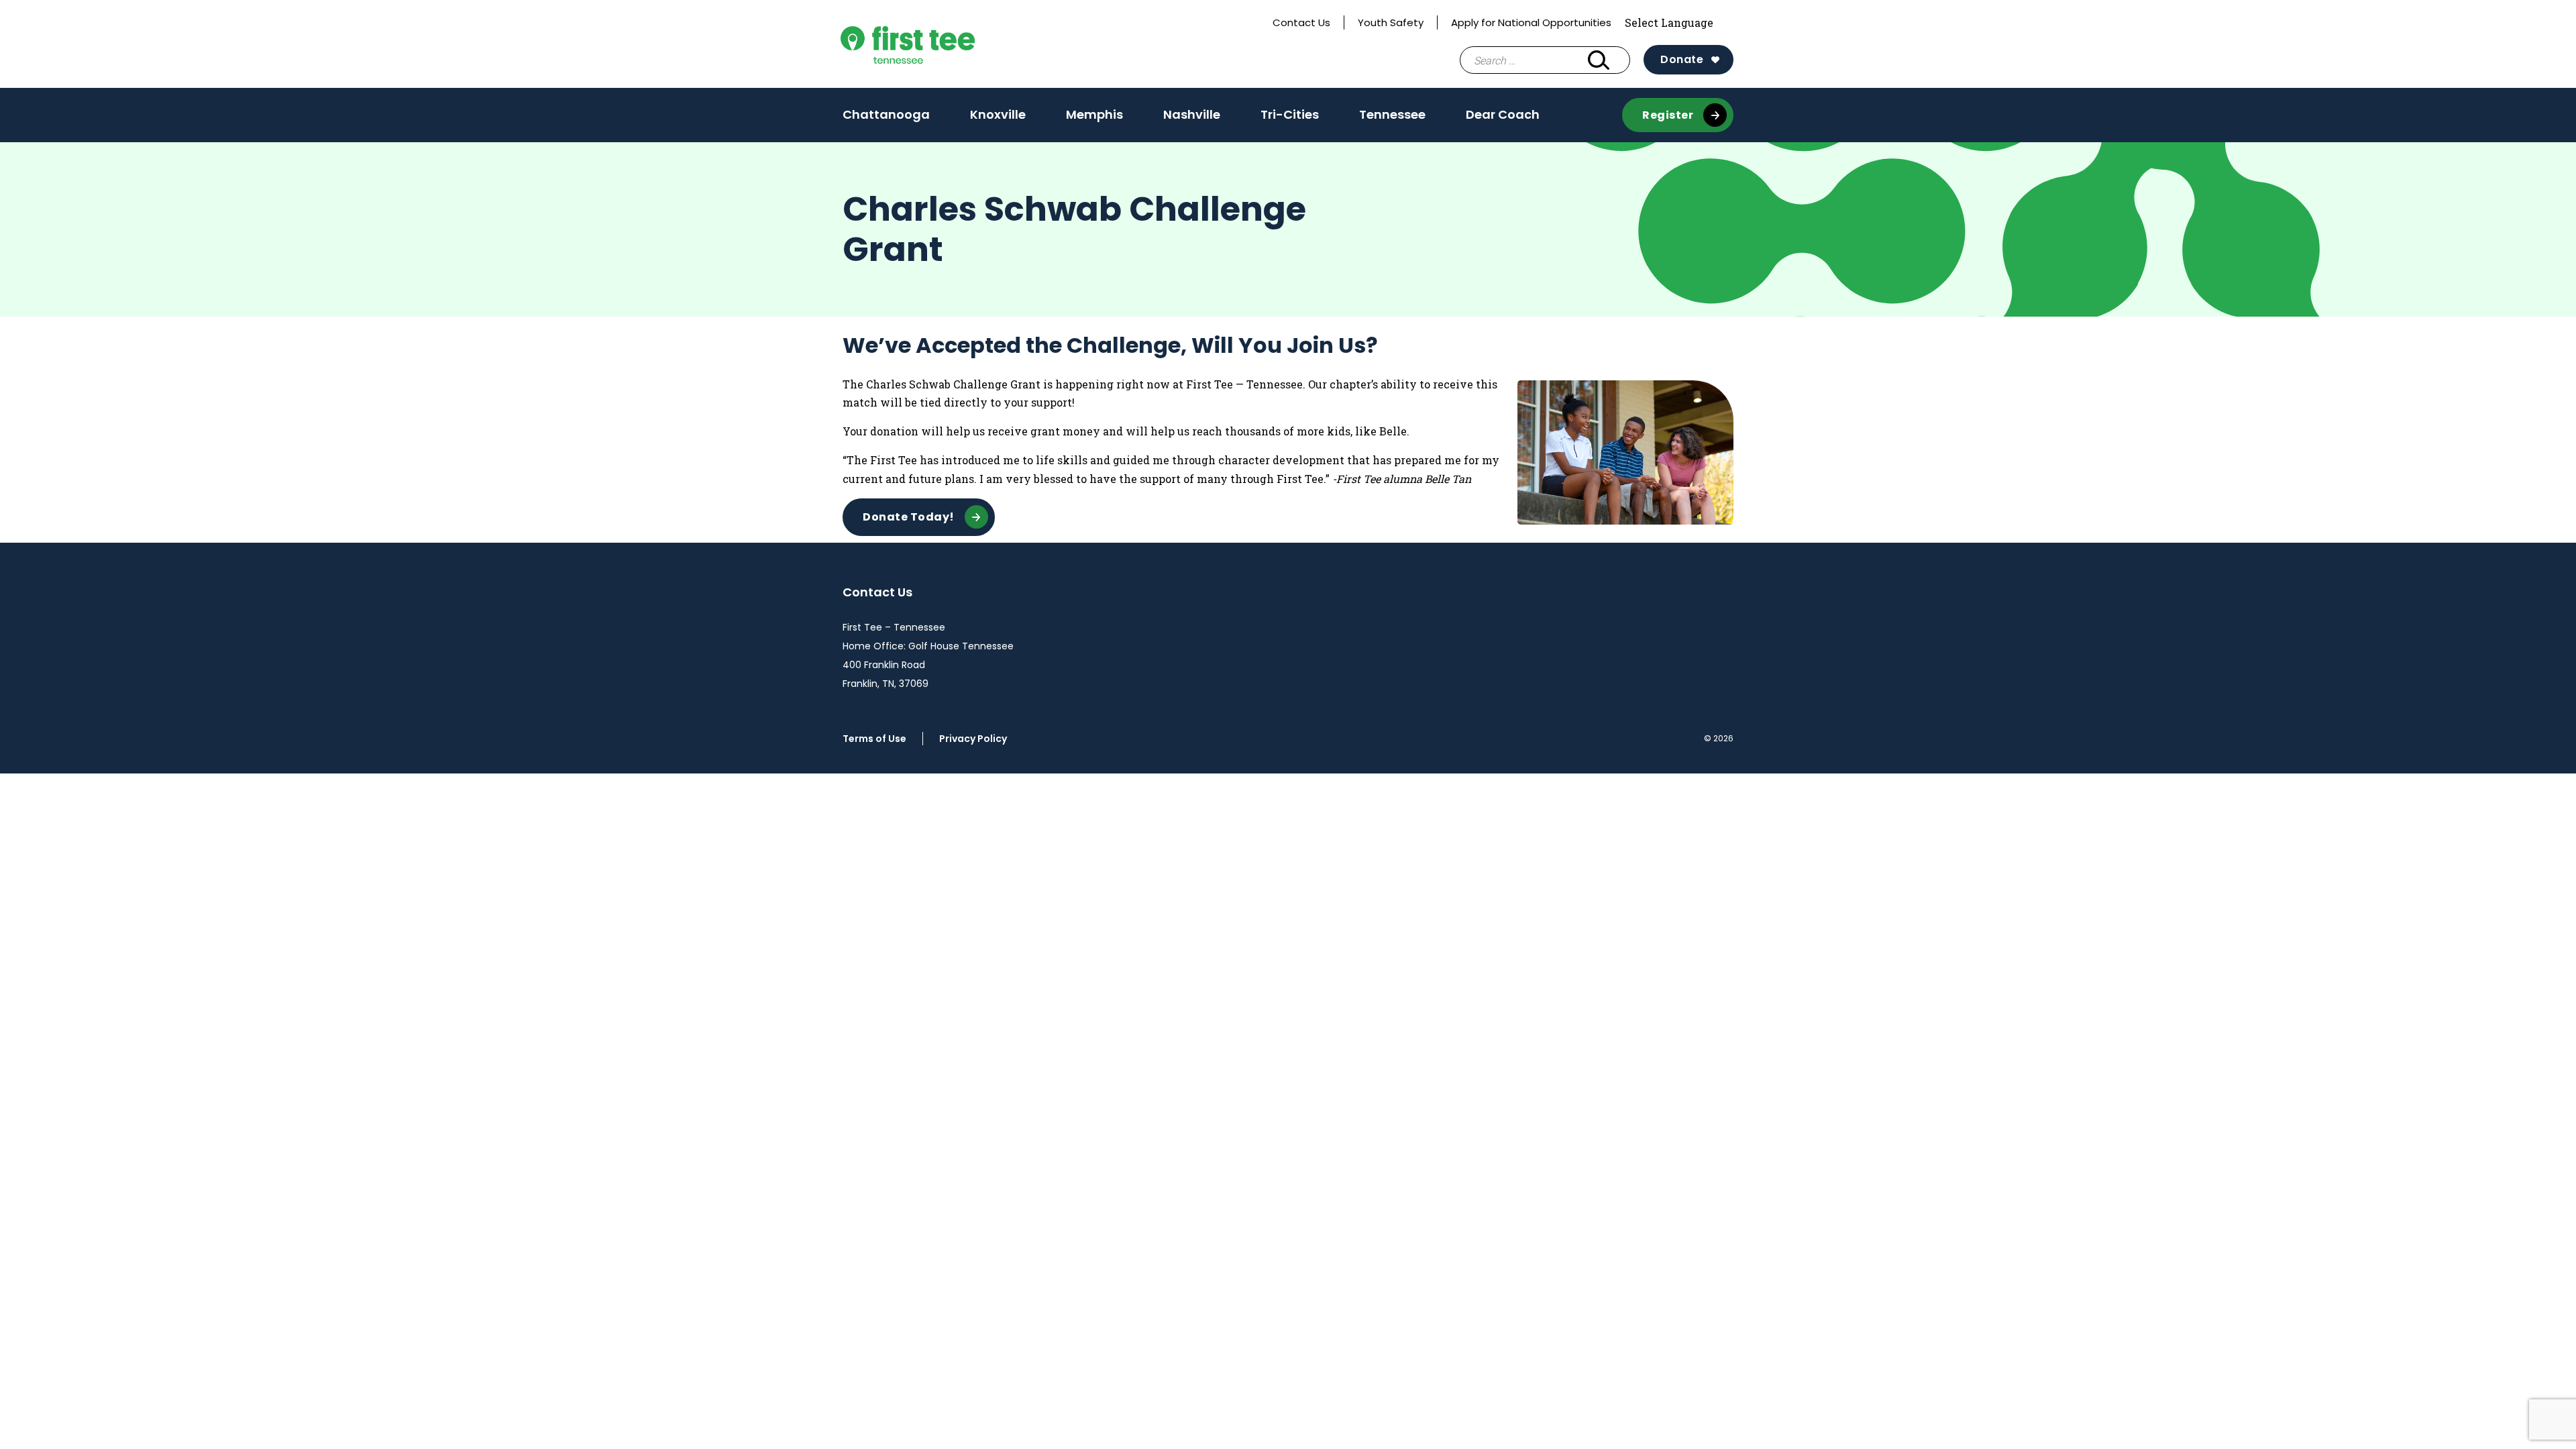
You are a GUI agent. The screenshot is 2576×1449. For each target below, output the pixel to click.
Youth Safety (1391, 22)
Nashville (1192, 119)
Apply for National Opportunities (1531, 22)
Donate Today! (909, 517)
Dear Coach (1503, 114)
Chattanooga (886, 119)
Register (1668, 115)
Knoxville (998, 119)
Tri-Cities (1290, 119)
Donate (1682, 59)
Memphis (1094, 119)
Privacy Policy (973, 739)
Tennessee (1392, 114)
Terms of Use (874, 739)
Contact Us (1301, 22)
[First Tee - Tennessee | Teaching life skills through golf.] (938, 44)
